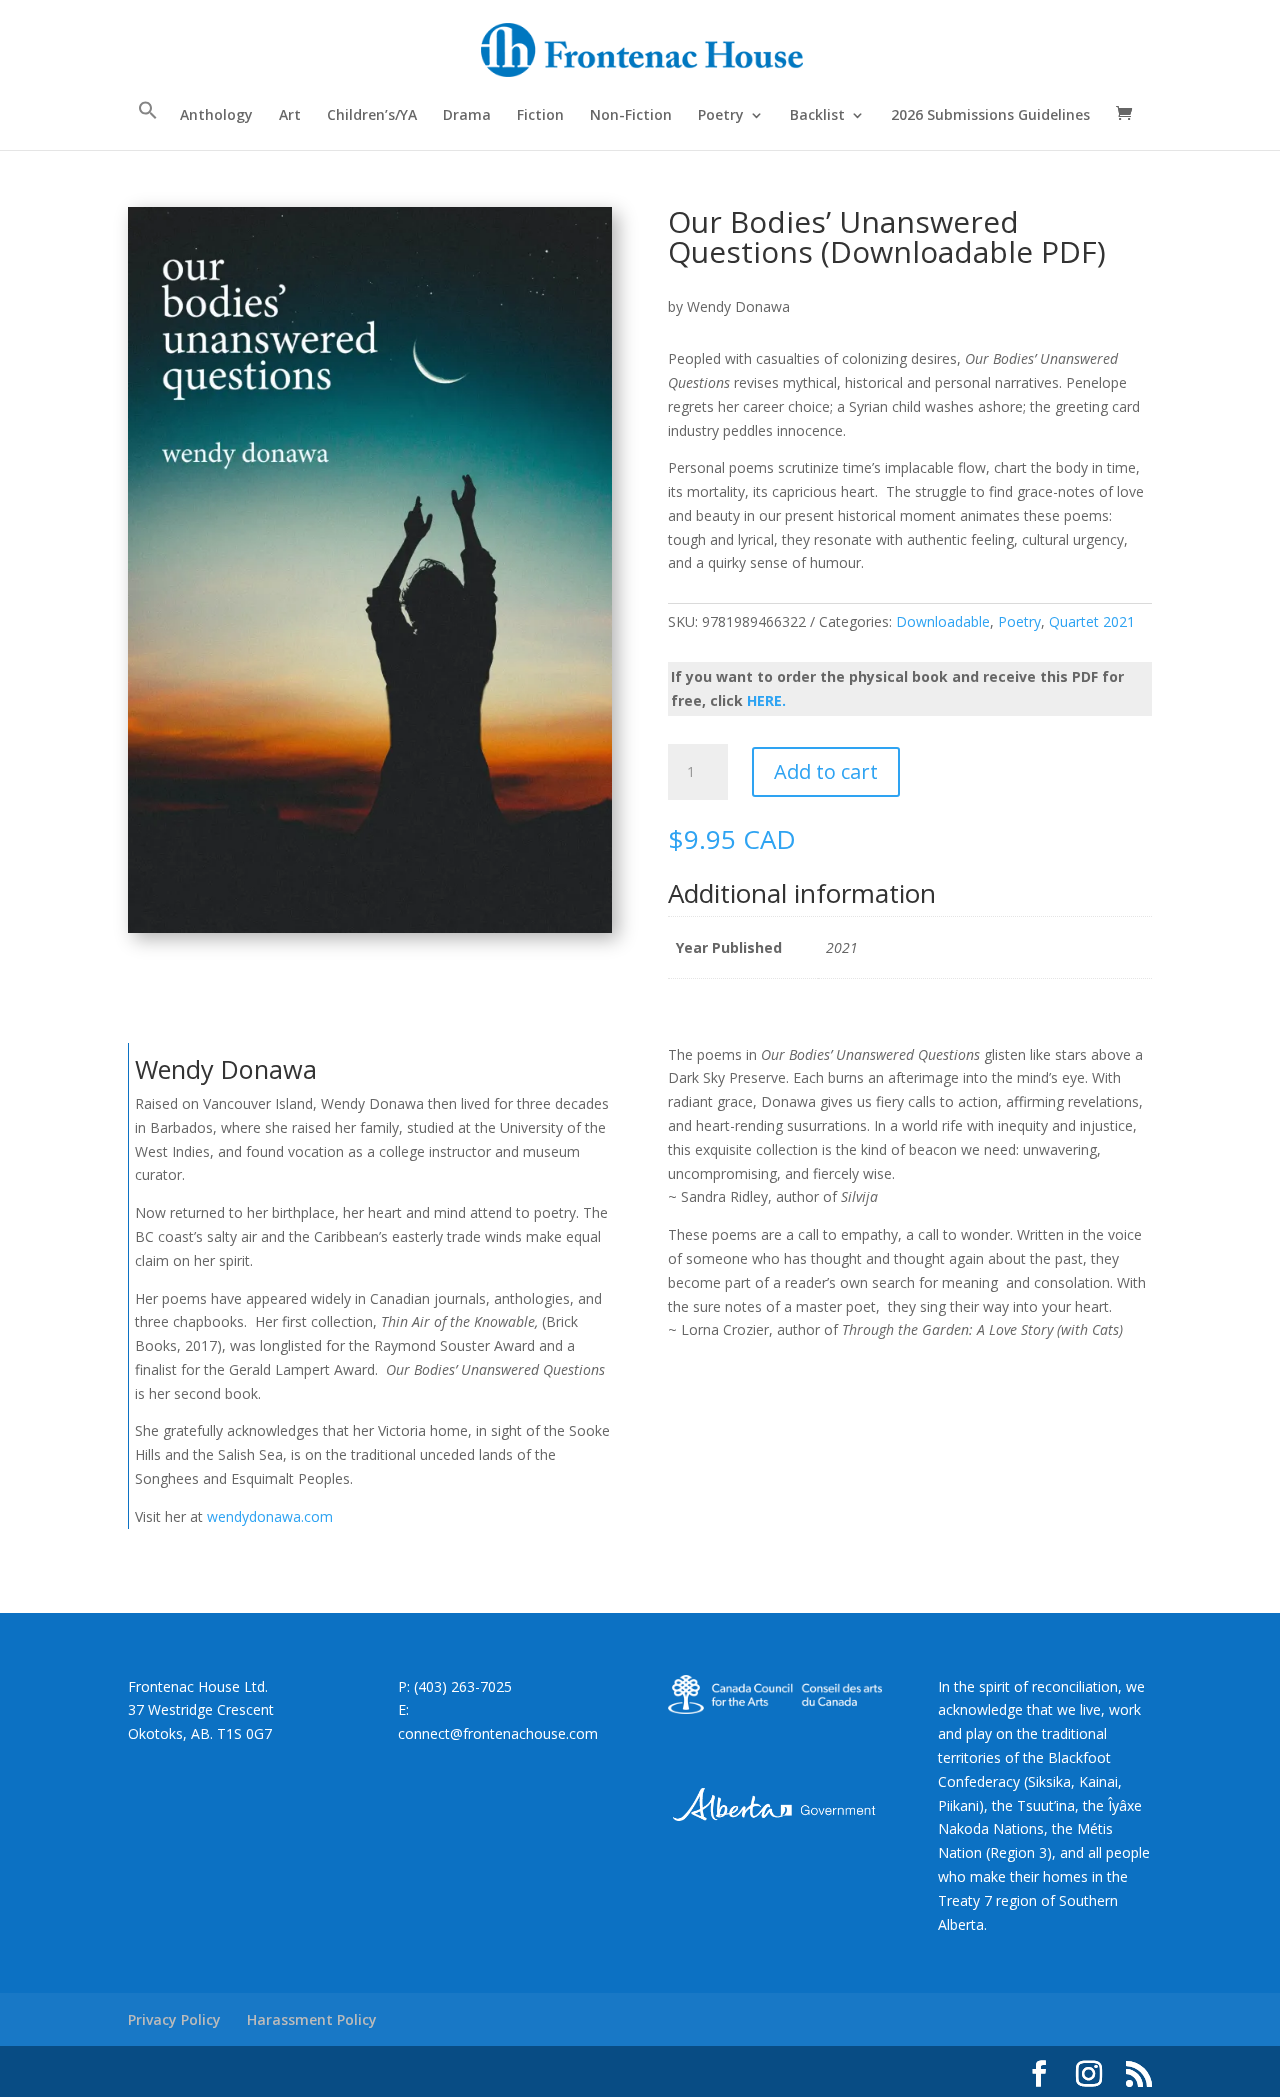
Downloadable (943, 621)
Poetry (721, 116)
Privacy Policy (174, 2019)
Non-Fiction (631, 116)
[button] (148, 125)
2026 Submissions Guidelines (990, 116)
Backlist (817, 116)
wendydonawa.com (270, 1516)
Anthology (216, 116)
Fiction (540, 116)
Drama (467, 116)
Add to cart (826, 771)
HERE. (766, 700)
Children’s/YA (372, 116)
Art (290, 116)
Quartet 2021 (1092, 621)
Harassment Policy (312, 2019)
